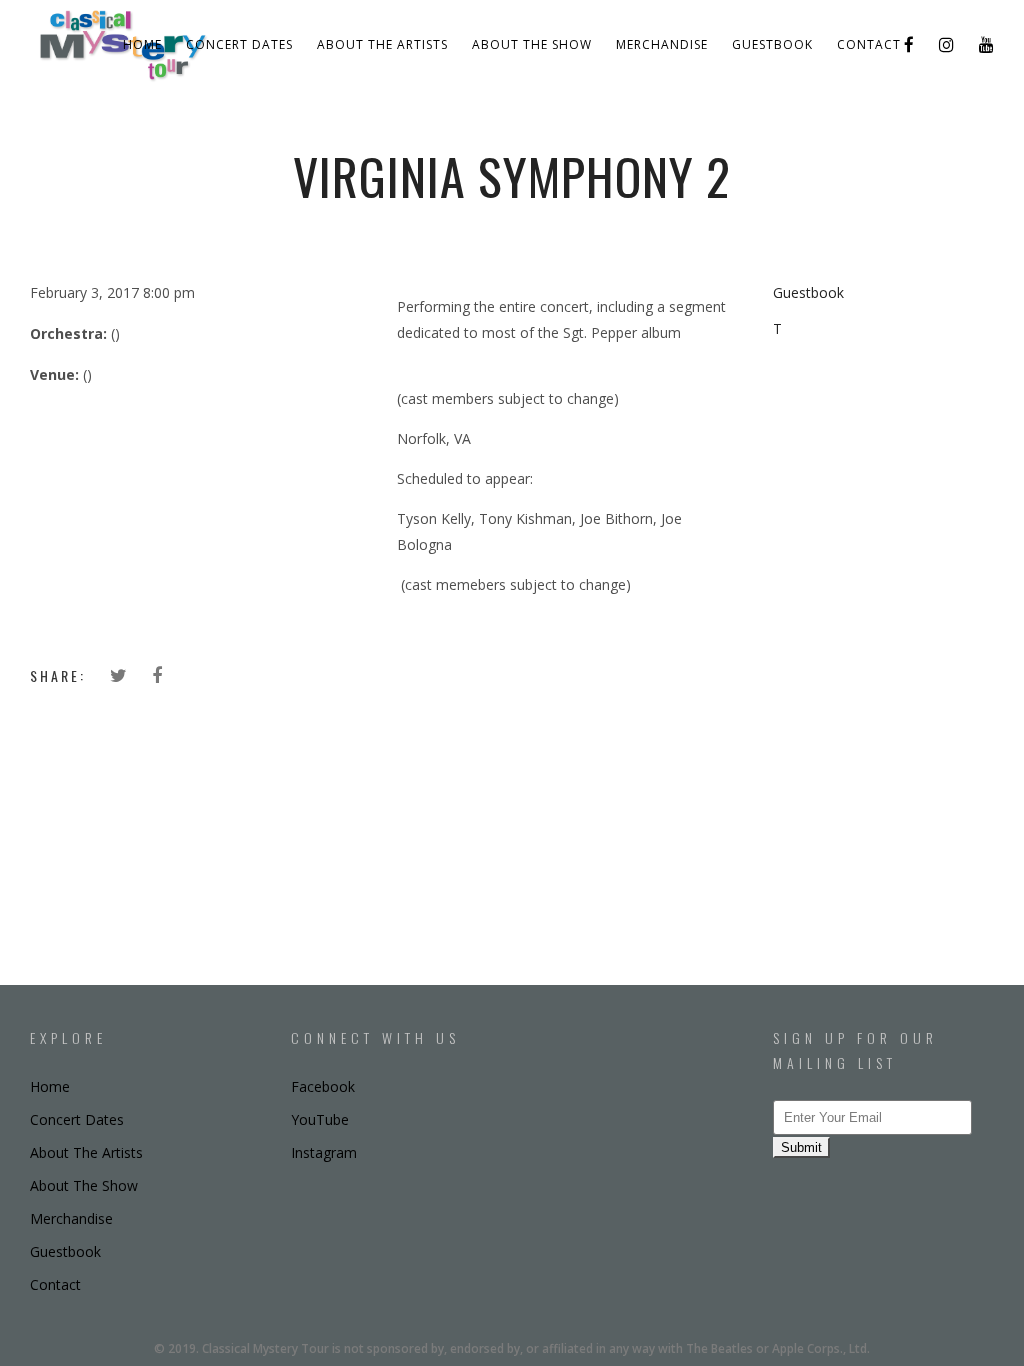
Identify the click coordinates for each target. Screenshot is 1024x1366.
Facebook (323, 1086)
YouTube (320, 1119)
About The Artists (382, 44)
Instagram (324, 1152)
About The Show (532, 44)
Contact (869, 44)
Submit (801, 1147)
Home (142, 44)
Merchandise (662, 44)
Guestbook (772, 44)
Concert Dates (239, 44)
